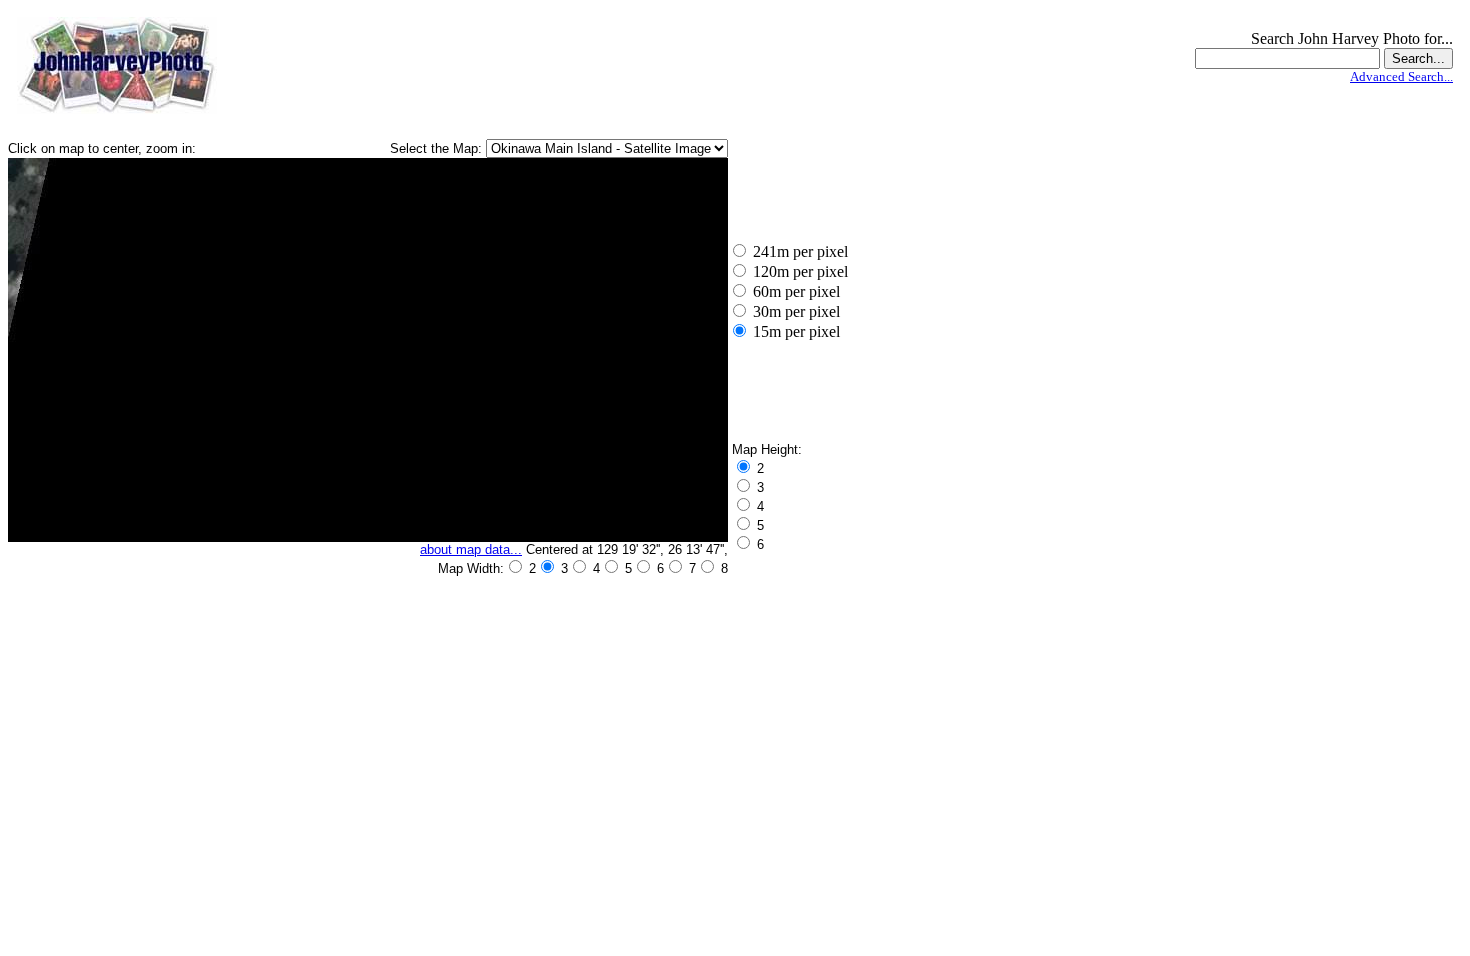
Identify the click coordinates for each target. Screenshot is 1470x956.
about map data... (471, 549)
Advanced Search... (1401, 76)
